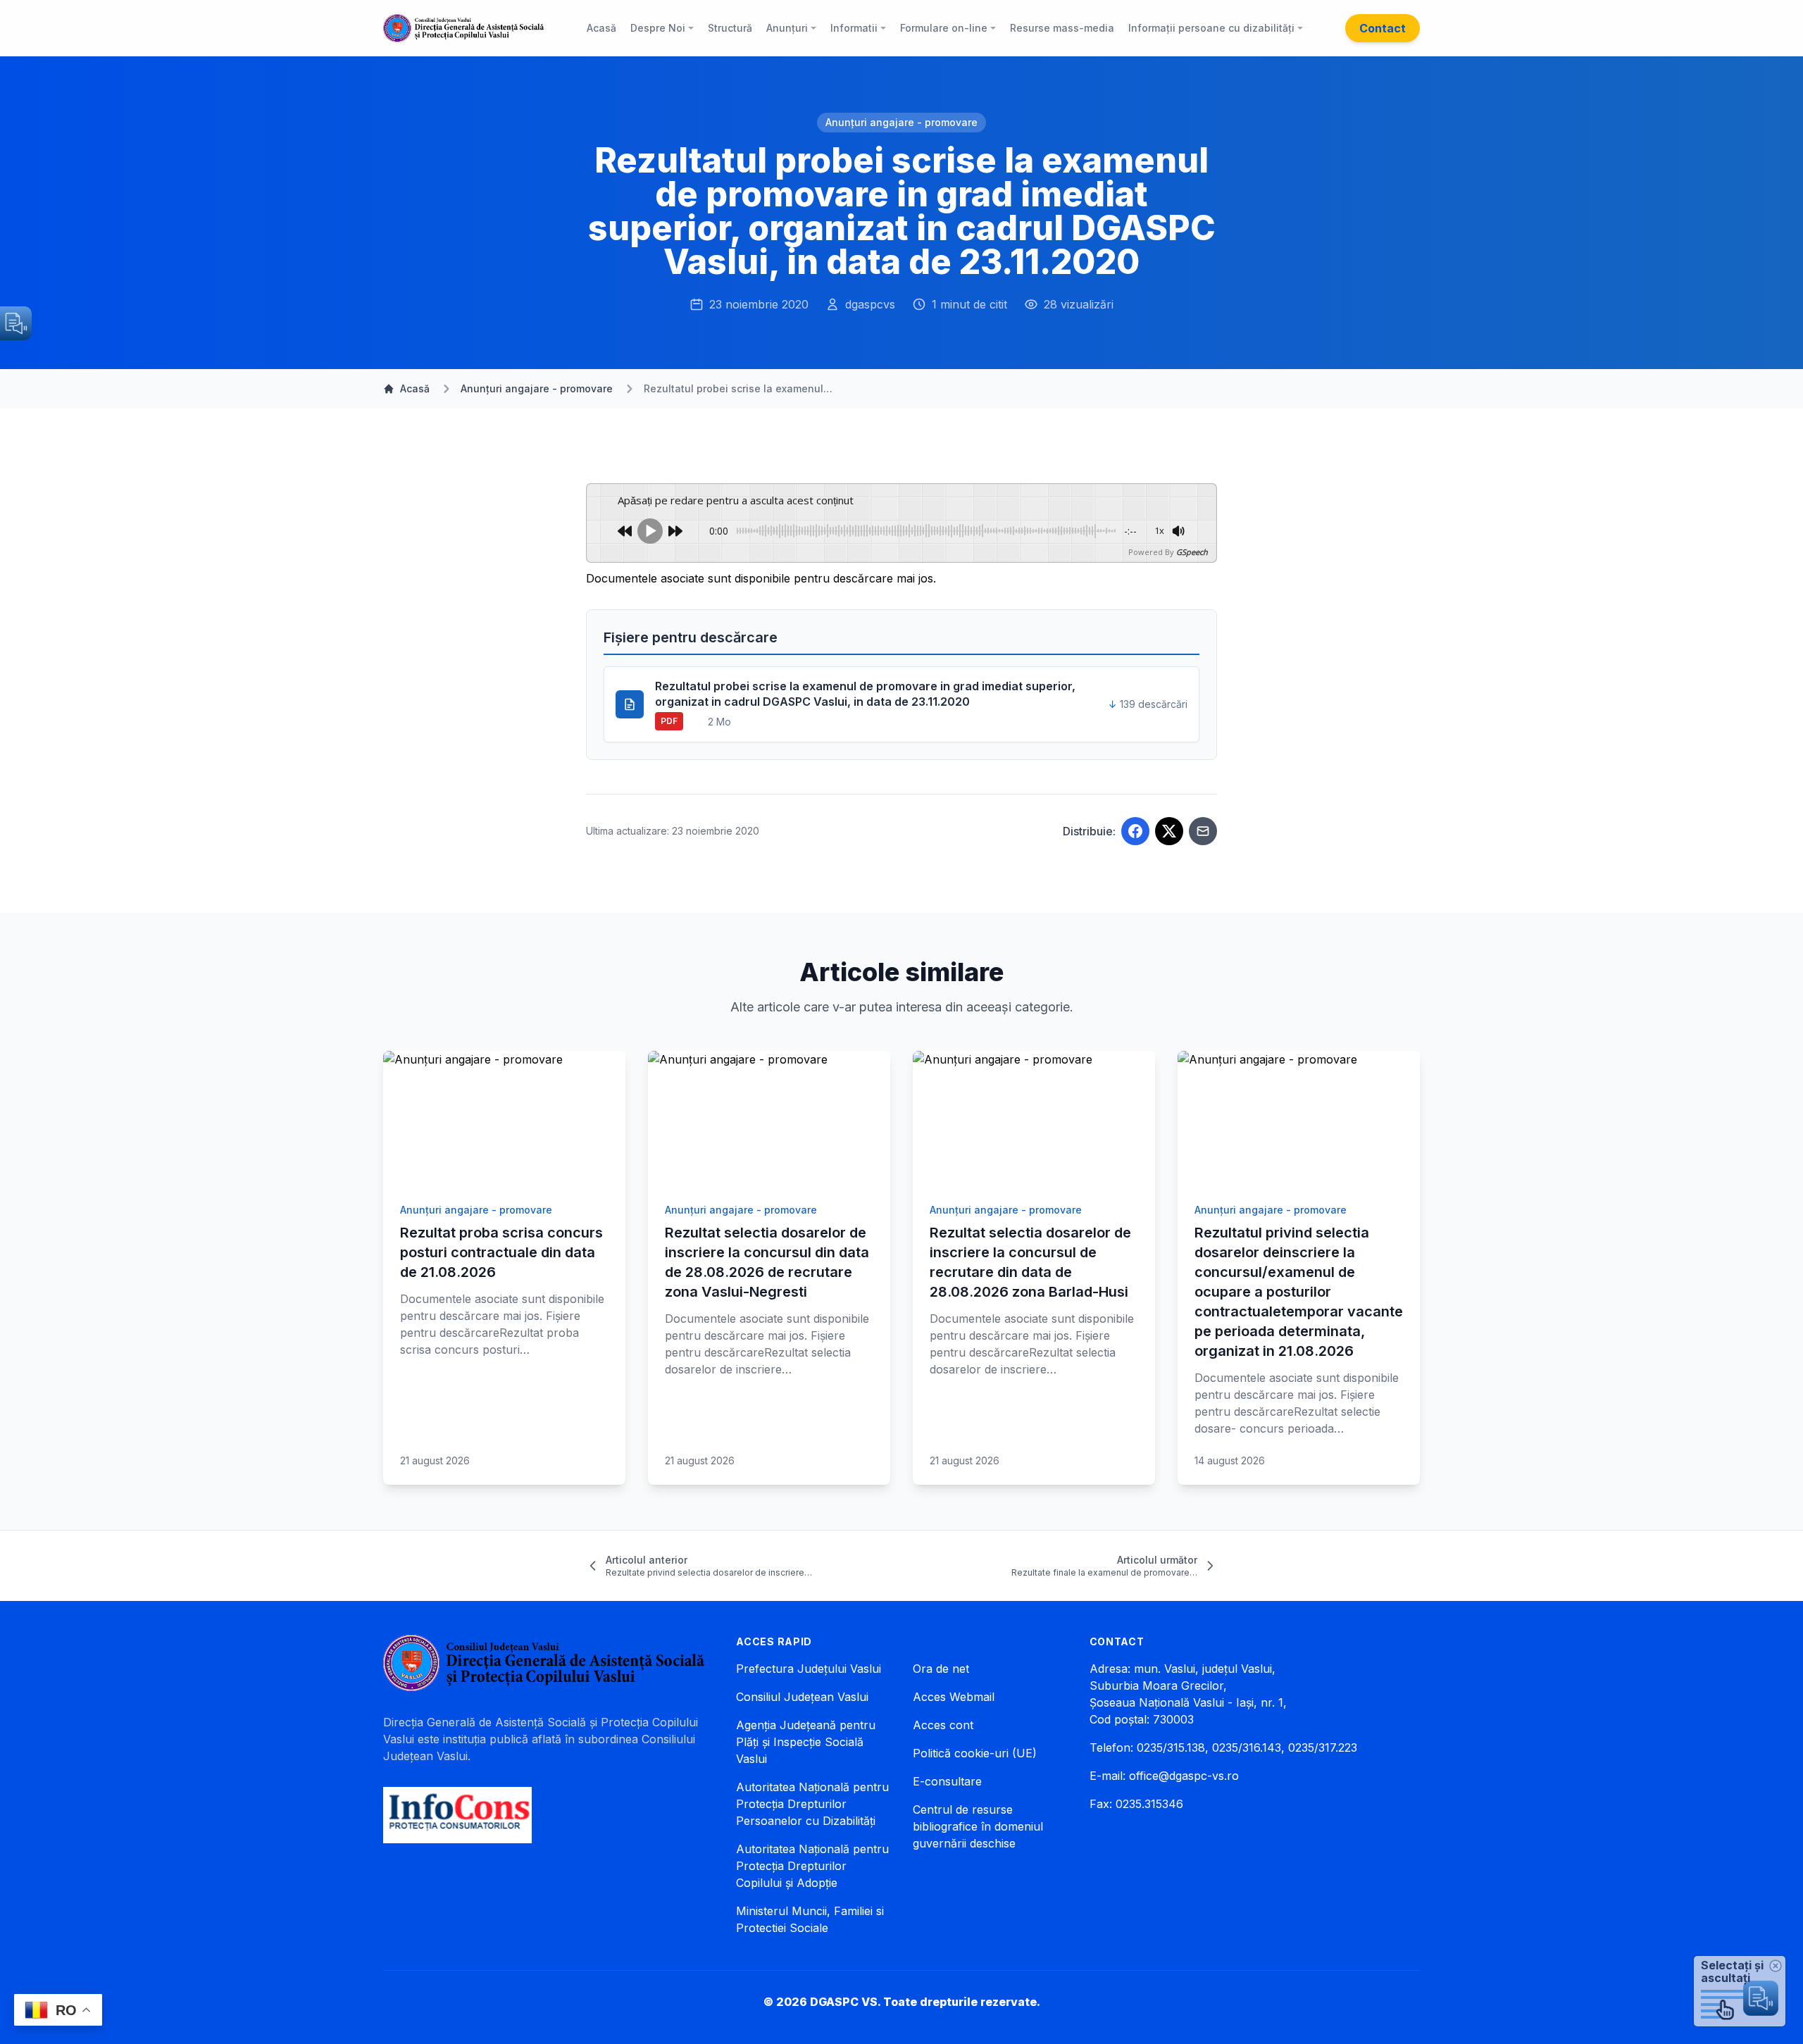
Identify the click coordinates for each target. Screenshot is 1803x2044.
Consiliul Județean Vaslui (802, 1697)
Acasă (415, 388)
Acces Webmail (954, 1697)
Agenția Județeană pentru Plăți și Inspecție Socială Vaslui (806, 1742)
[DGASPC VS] (463, 28)
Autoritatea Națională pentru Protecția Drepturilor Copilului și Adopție (812, 1866)
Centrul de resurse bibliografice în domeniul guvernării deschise (978, 1826)
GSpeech (1192, 552)
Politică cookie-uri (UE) (975, 1753)
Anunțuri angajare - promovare (901, 122)
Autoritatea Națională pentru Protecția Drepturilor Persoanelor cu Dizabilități (812, 1804)
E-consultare (947, 1781)
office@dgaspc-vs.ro (1184, 1776)
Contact (1383, 28)
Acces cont (943, 1725)
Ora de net (941, 1669)
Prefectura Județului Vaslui (809, 1669)
